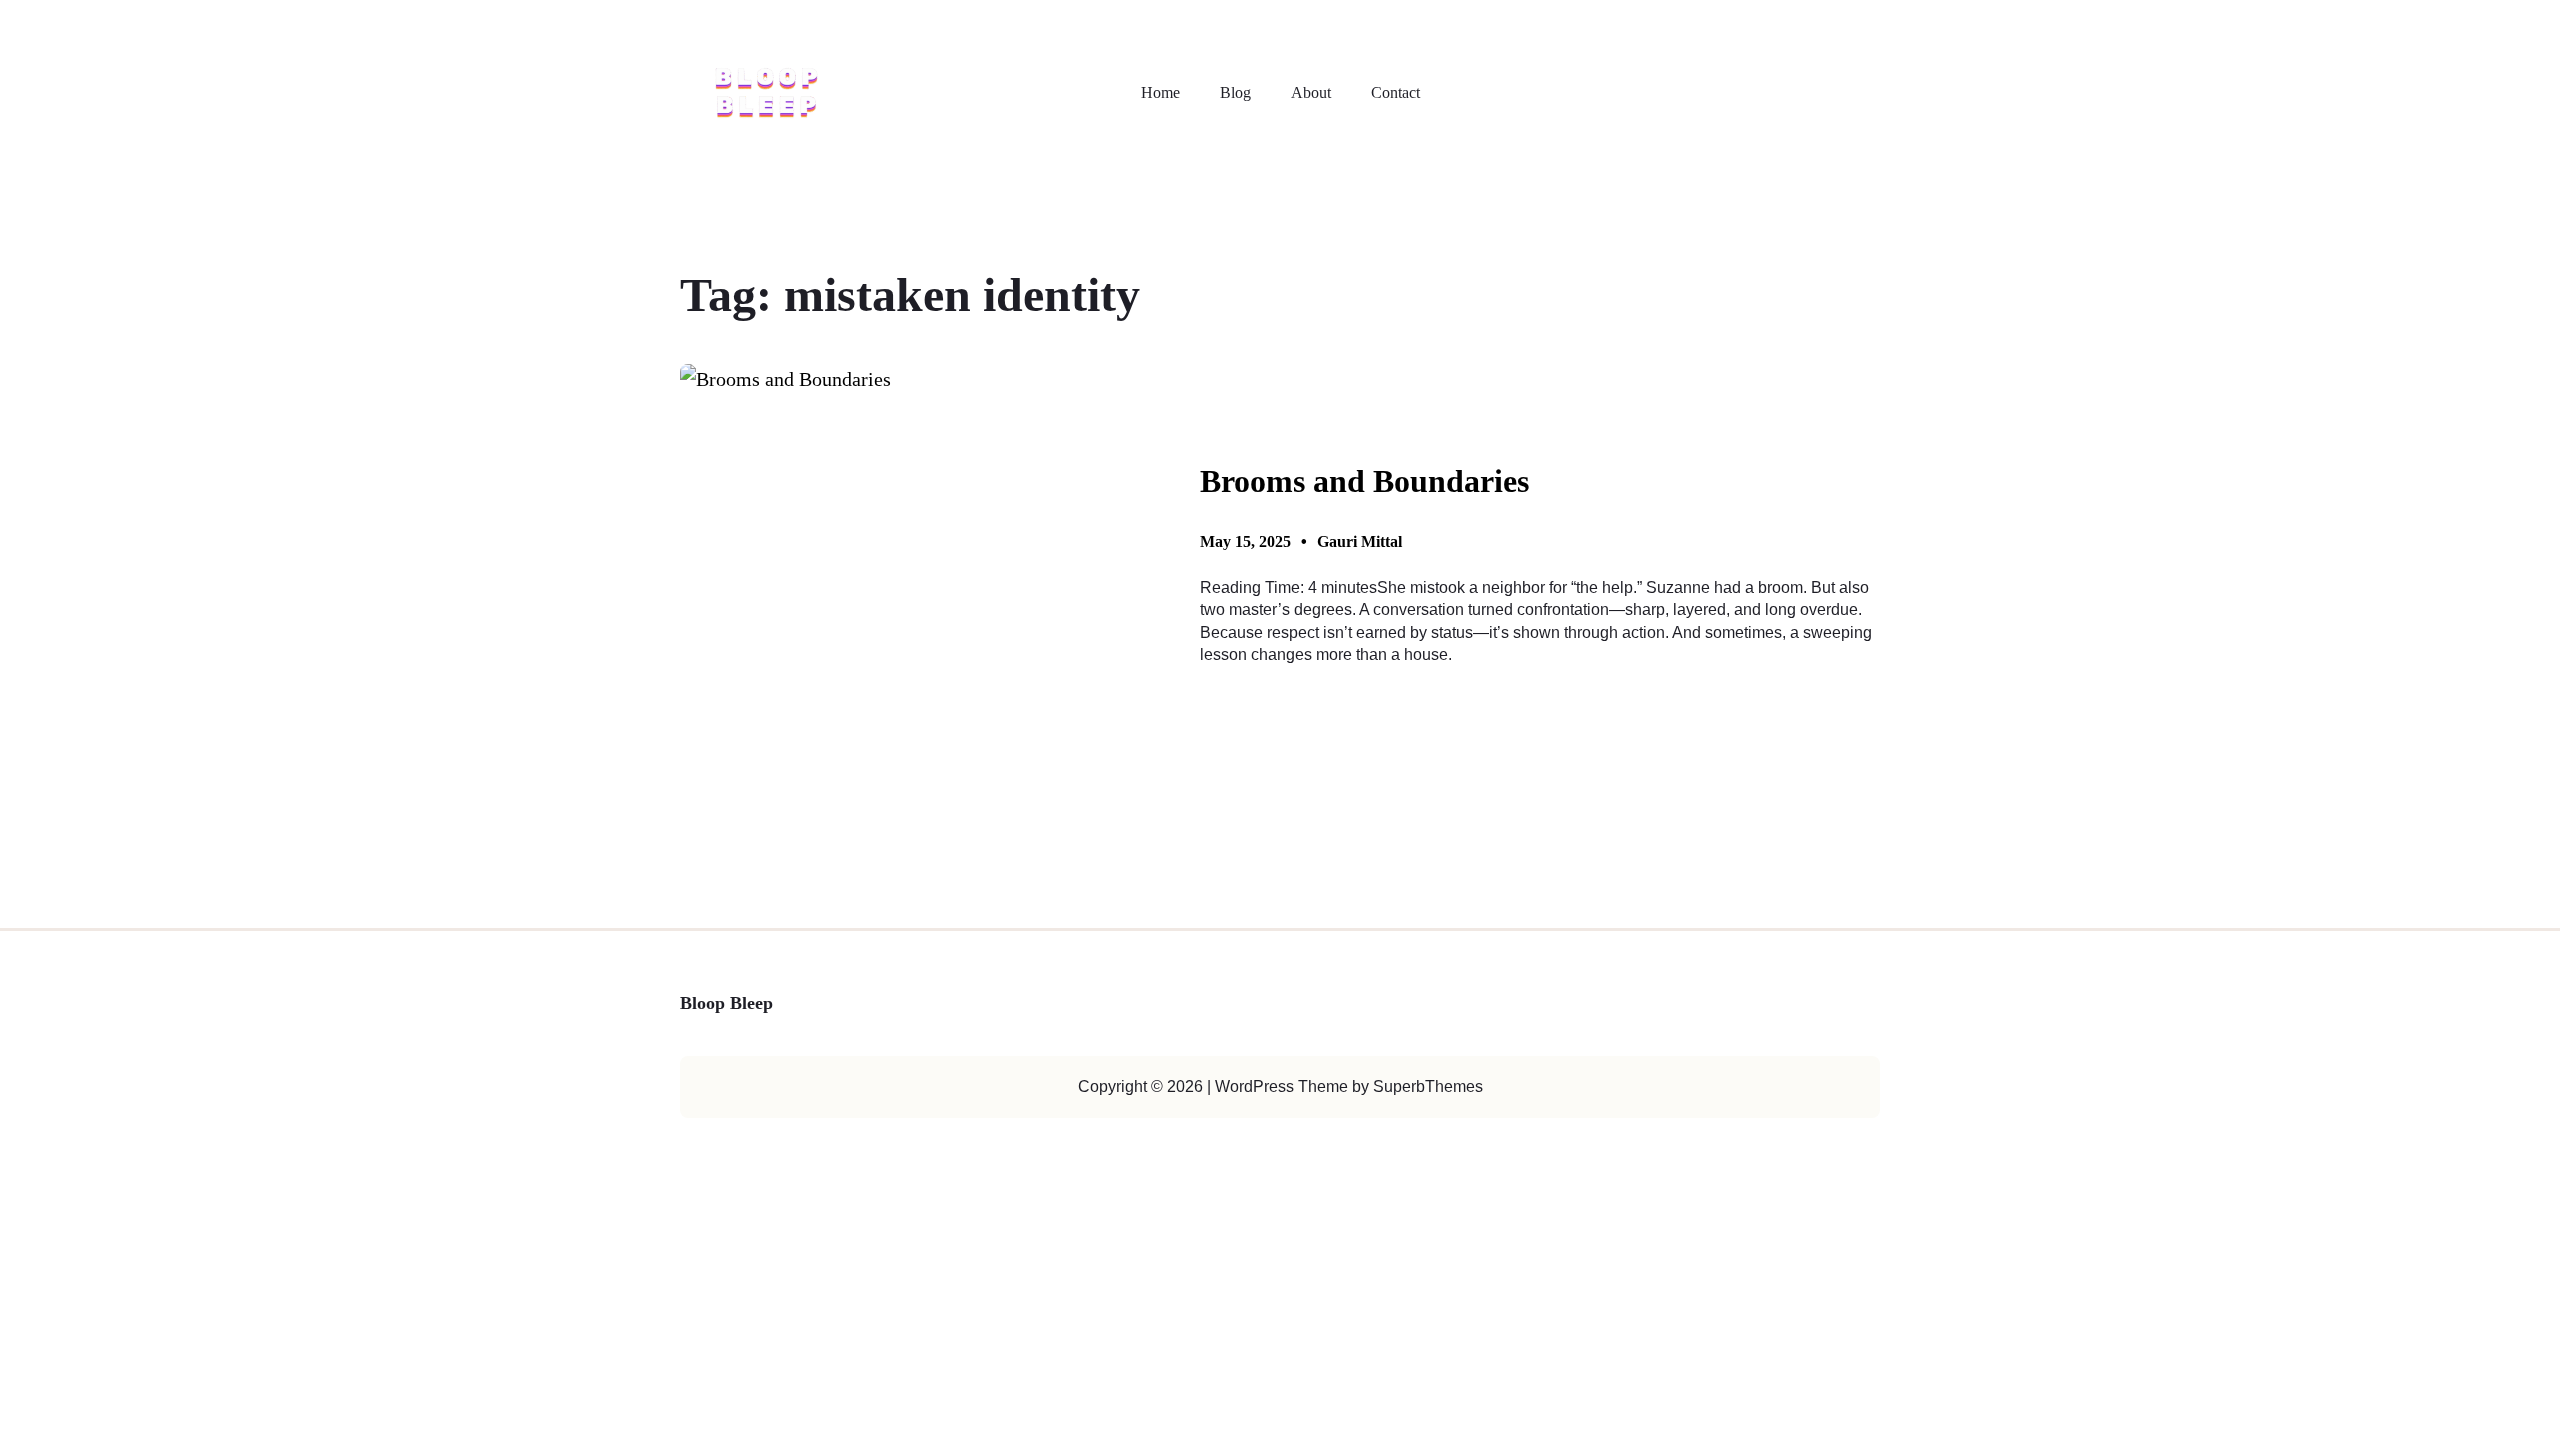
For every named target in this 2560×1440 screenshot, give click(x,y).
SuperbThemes (1428, 1086)
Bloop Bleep (726, 1003)
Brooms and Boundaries (1364, 481)
